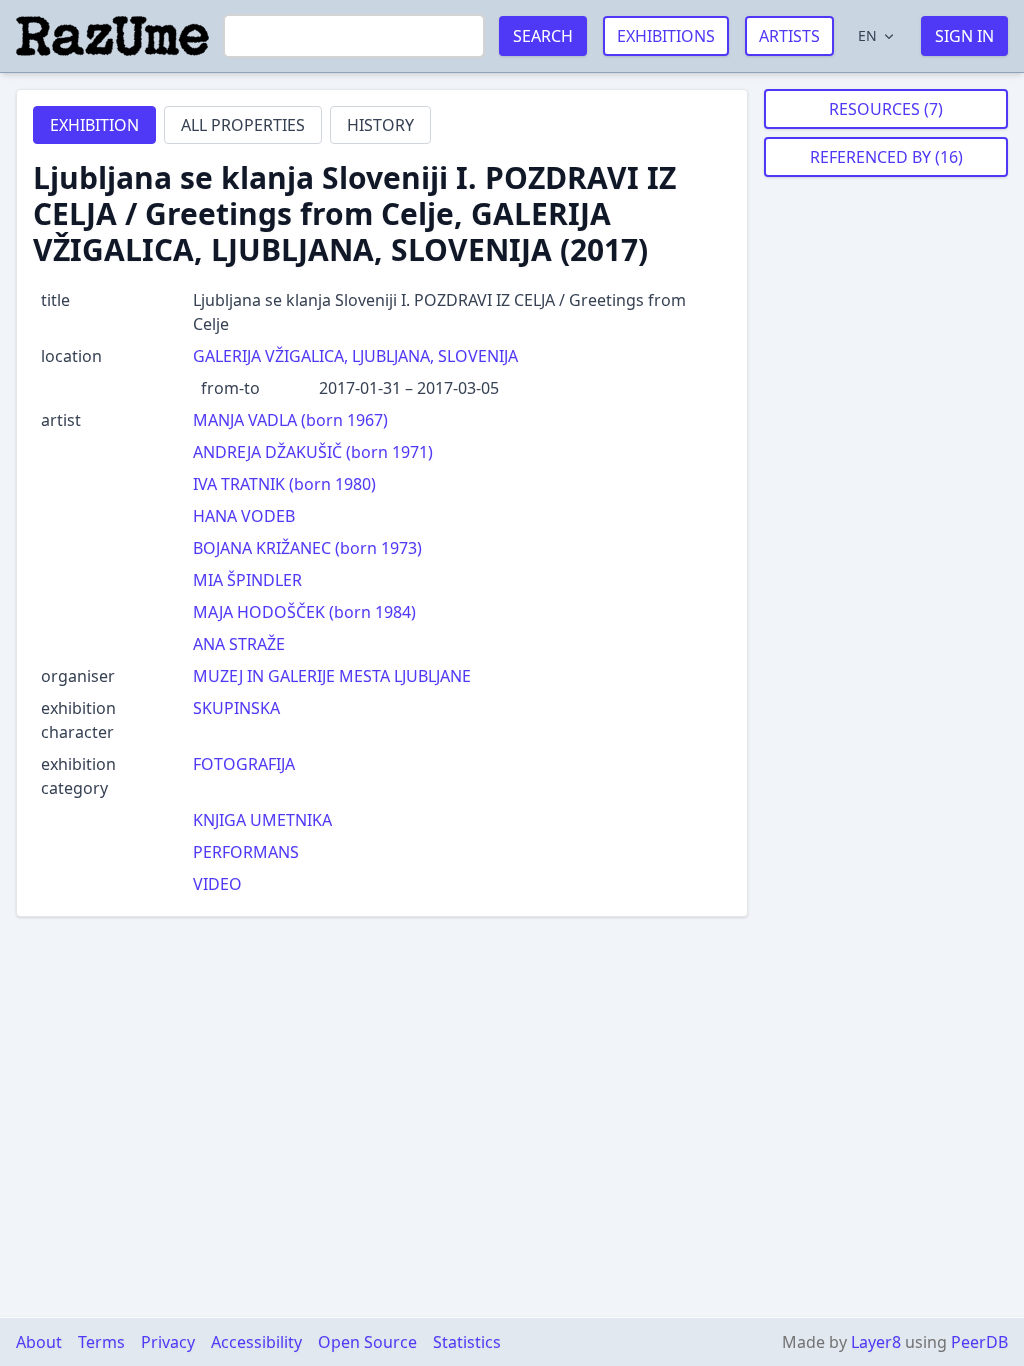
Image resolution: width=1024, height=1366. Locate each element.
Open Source (367, 1342)
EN (867, 35)
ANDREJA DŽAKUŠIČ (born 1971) (313, 452)
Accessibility (256, 1342)
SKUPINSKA (236, 708)
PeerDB (979, 1342)
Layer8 (876, 1342)
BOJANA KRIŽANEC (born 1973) (307, 548)
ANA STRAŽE (239, 644)
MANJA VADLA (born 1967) (290, 420)
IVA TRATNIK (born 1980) (284, 484)
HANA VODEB (244, 516)
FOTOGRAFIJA (244, 764)
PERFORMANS (246, 852)
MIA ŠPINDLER (247, 580)
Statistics (467, 1342)
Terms (101, 1342)
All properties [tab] (243, 125)
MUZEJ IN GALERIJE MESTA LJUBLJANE (332, 676)
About (39, 1342)
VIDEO (217, 884)
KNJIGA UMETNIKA (262, 820)
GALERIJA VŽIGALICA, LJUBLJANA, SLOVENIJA (355, 356)
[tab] (94, 125)
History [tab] (380, 125)
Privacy (168, 1342)
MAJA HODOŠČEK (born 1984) (304, 612)
